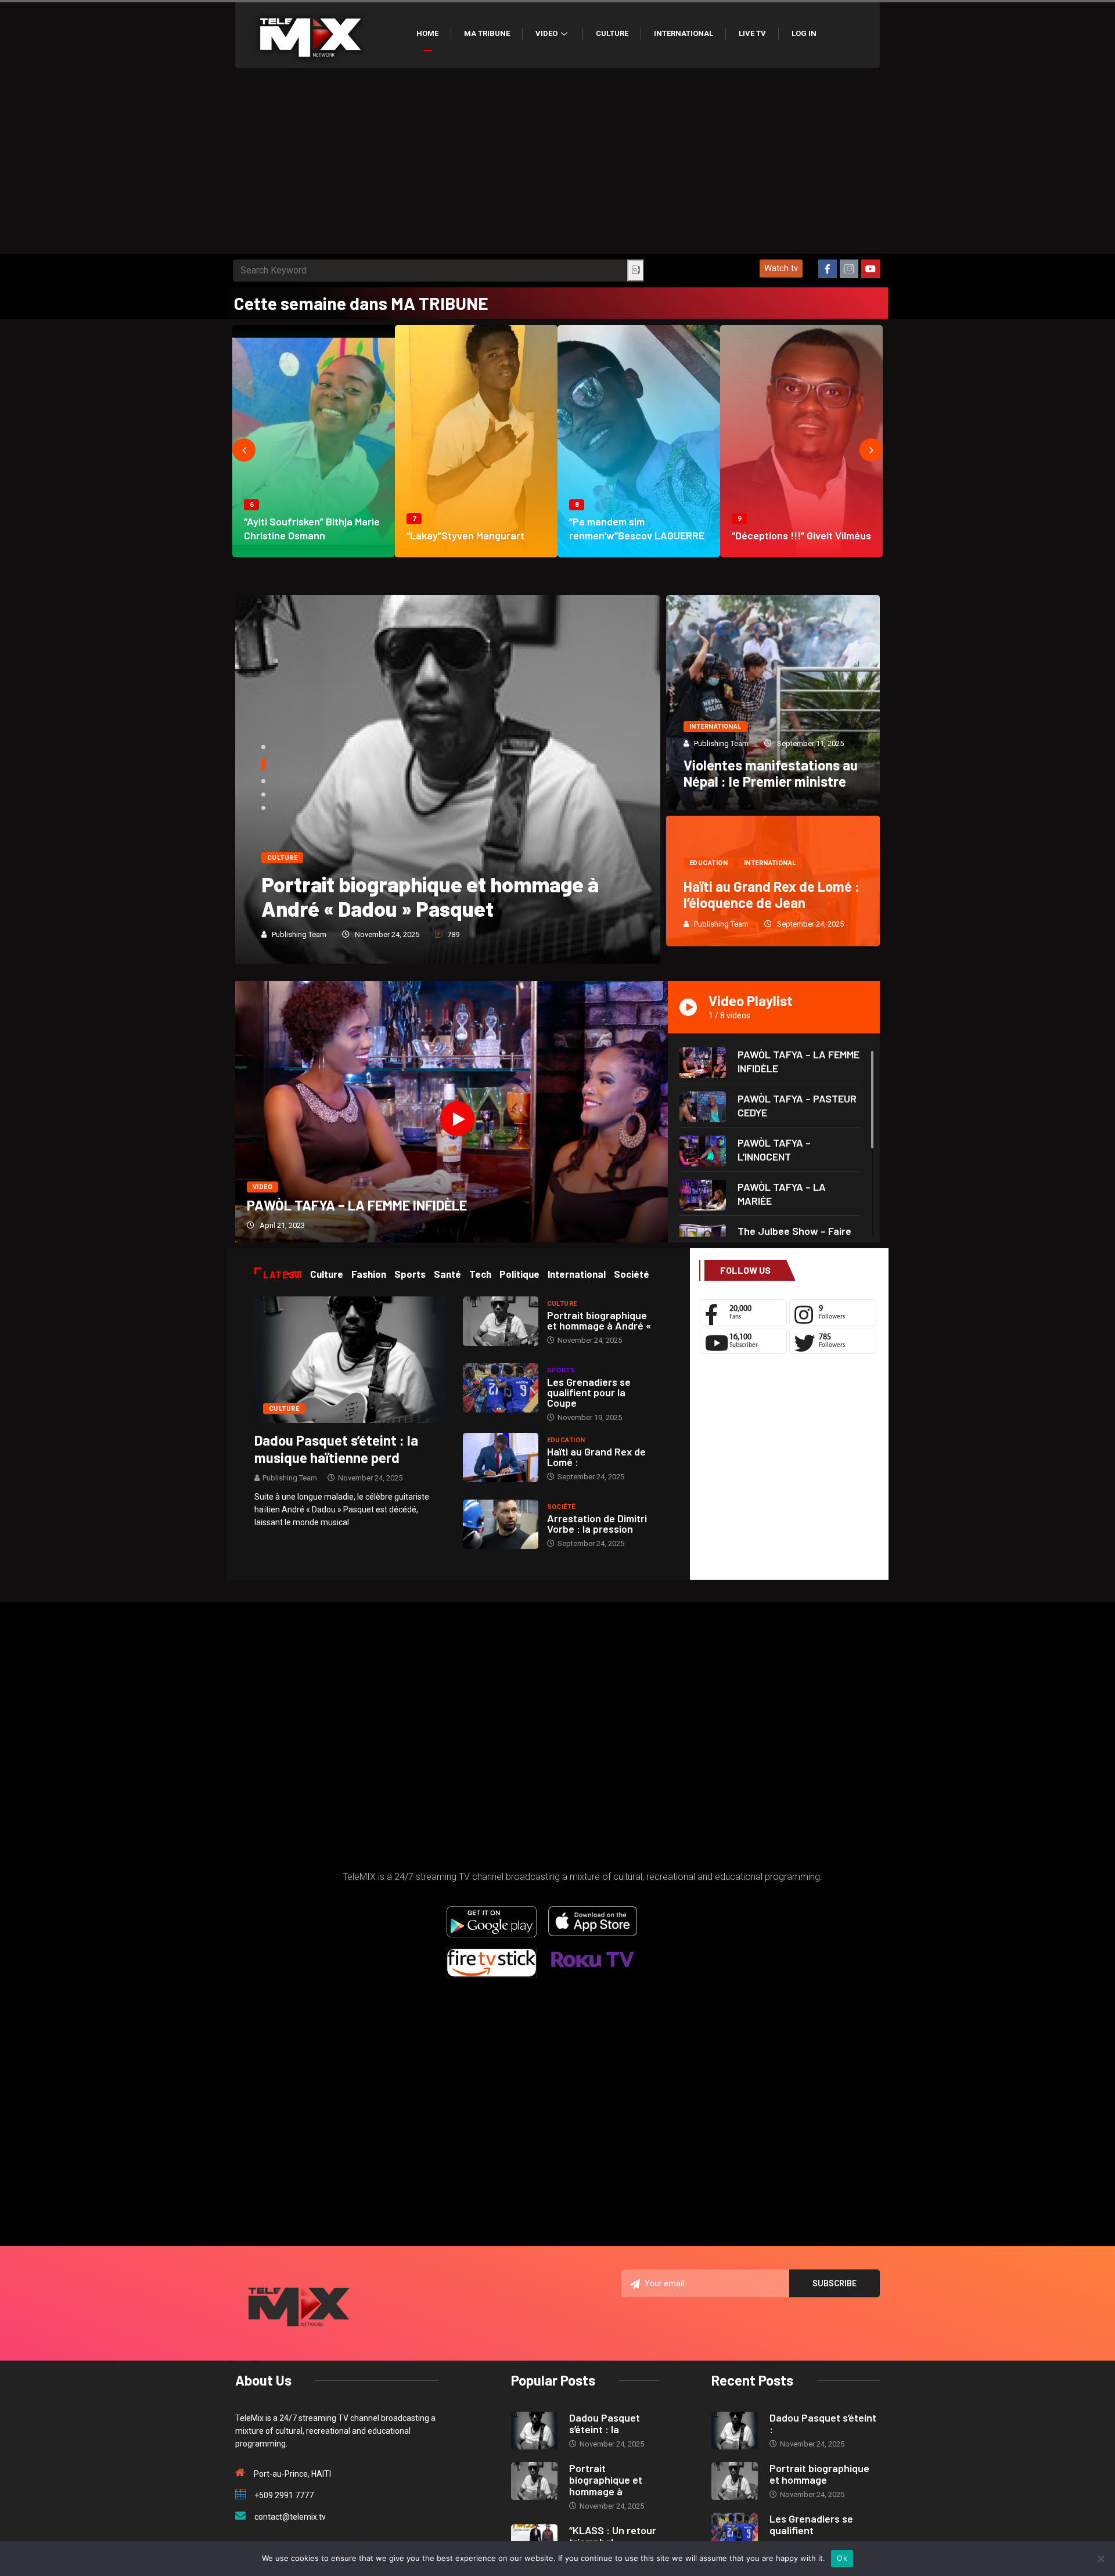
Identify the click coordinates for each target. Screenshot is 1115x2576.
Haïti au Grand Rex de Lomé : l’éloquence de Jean (771, 894)
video (262, 1187)
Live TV (752, 33)
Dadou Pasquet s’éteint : (823, 2423)
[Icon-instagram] (849, 269)
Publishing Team (299, 934)
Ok (842, 2558)
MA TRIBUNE (487, 33)
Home (427, 33)
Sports (561, 1370)
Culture (612, 33)
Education (708, 863)
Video (546, 33)
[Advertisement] (557, 167)
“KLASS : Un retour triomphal (613, 2536)
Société (561, 1507)
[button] (781, 269)
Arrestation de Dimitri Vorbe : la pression (597, 1523)
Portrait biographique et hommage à (606, 2480)
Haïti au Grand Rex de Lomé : (596, 1457)
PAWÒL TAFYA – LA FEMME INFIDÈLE (357, 1205)
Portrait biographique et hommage (819, 2474)
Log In (804, 33)
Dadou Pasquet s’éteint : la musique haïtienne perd (336, 1449)
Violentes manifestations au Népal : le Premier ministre (771, 773)
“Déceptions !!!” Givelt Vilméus (801, 535)
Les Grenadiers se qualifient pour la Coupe (589, 1392)
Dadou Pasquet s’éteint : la (605, 2423)
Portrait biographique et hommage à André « (599, 1320)
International (684, 33)
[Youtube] (871, 269)
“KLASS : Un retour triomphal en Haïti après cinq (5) (434, 896)
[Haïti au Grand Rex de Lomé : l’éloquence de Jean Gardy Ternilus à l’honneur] (501, 1458)
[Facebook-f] (828, 269)
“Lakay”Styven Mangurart (465, 535)
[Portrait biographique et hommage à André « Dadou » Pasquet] (501, 1321)
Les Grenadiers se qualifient (811, 2524)
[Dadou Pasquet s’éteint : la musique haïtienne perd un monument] (350, 1359)
